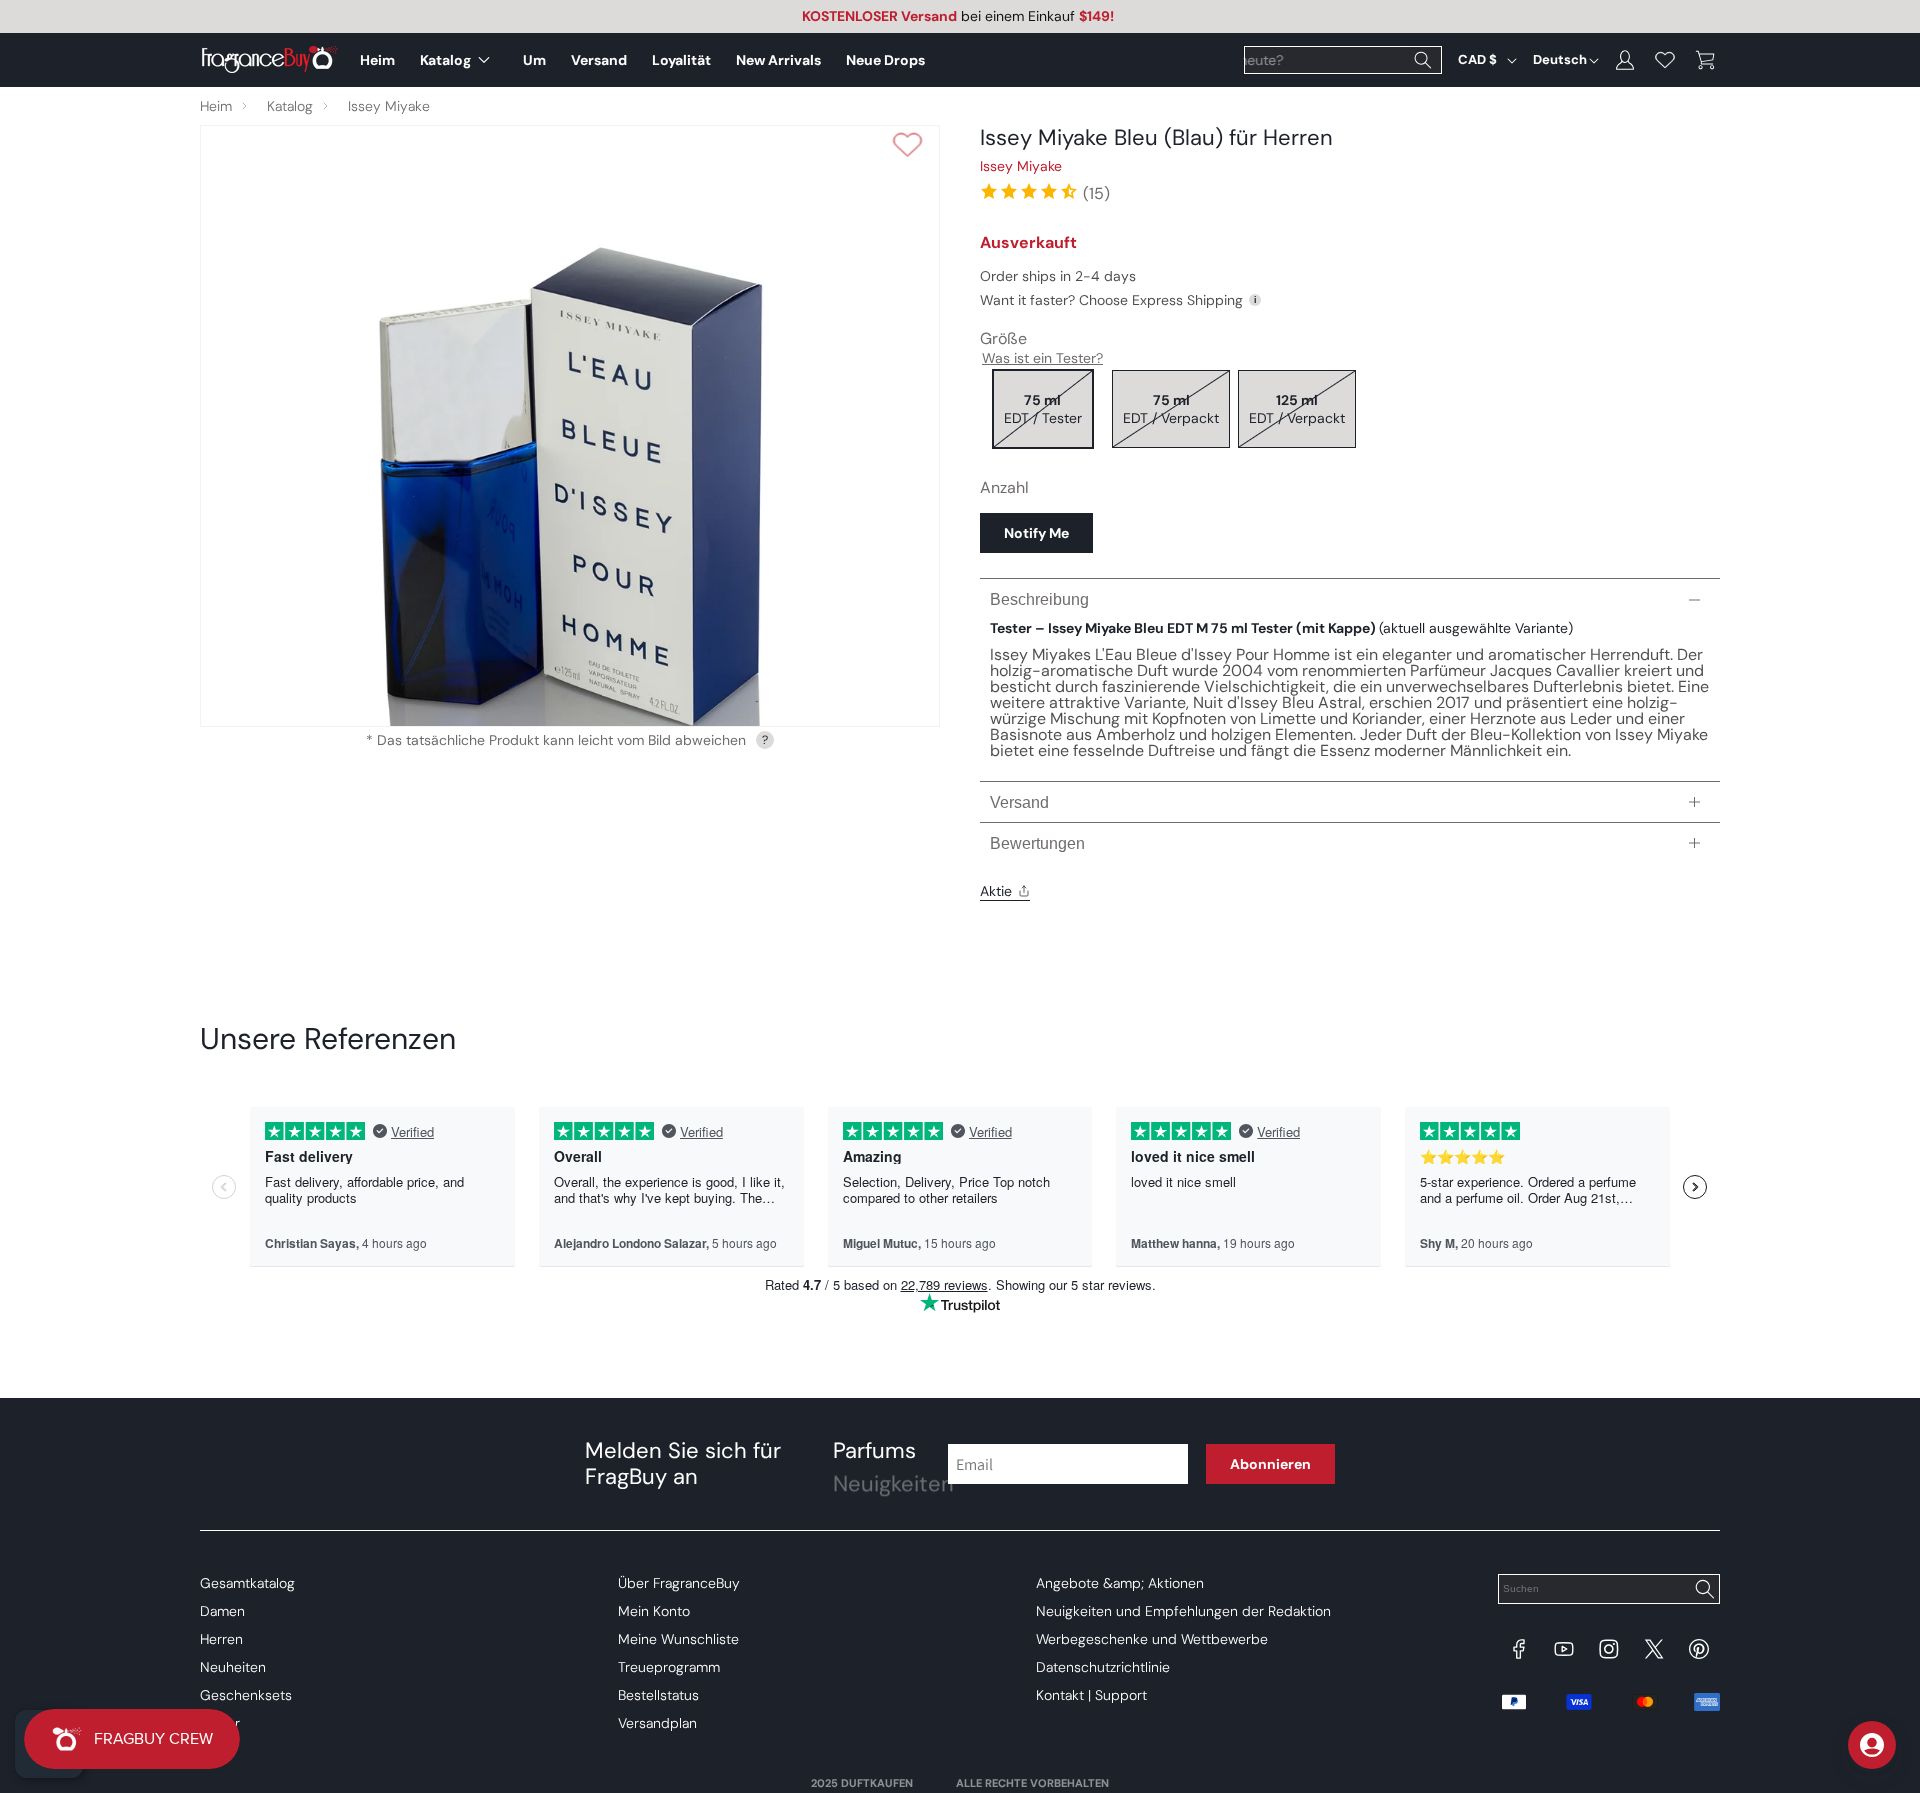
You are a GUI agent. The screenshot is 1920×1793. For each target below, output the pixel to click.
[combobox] (1343, 60)
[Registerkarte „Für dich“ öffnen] (1872, 1745)
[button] (459, 60)
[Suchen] (1423, 60)
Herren (221, 1639)
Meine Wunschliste (678, 1639)
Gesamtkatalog (247, 1583)
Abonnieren (1270, 1464)
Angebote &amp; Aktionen (1120, 1583)
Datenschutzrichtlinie (1103, 1667)
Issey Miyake (389, 106)
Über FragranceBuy (679, 1583)
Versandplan (657, 1723)
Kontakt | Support (1091, 1695)
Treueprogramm (669, 1667)
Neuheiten (233, 1667)
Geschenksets (246, 1695)
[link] (1044, 191)
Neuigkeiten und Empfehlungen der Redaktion (1183, 1611)
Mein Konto (654, 1611)
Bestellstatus (658, 1695)
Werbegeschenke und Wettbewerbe (1152, 1639)
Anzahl (1004, 487)
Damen (222, 1611)
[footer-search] (1704, 1591)
